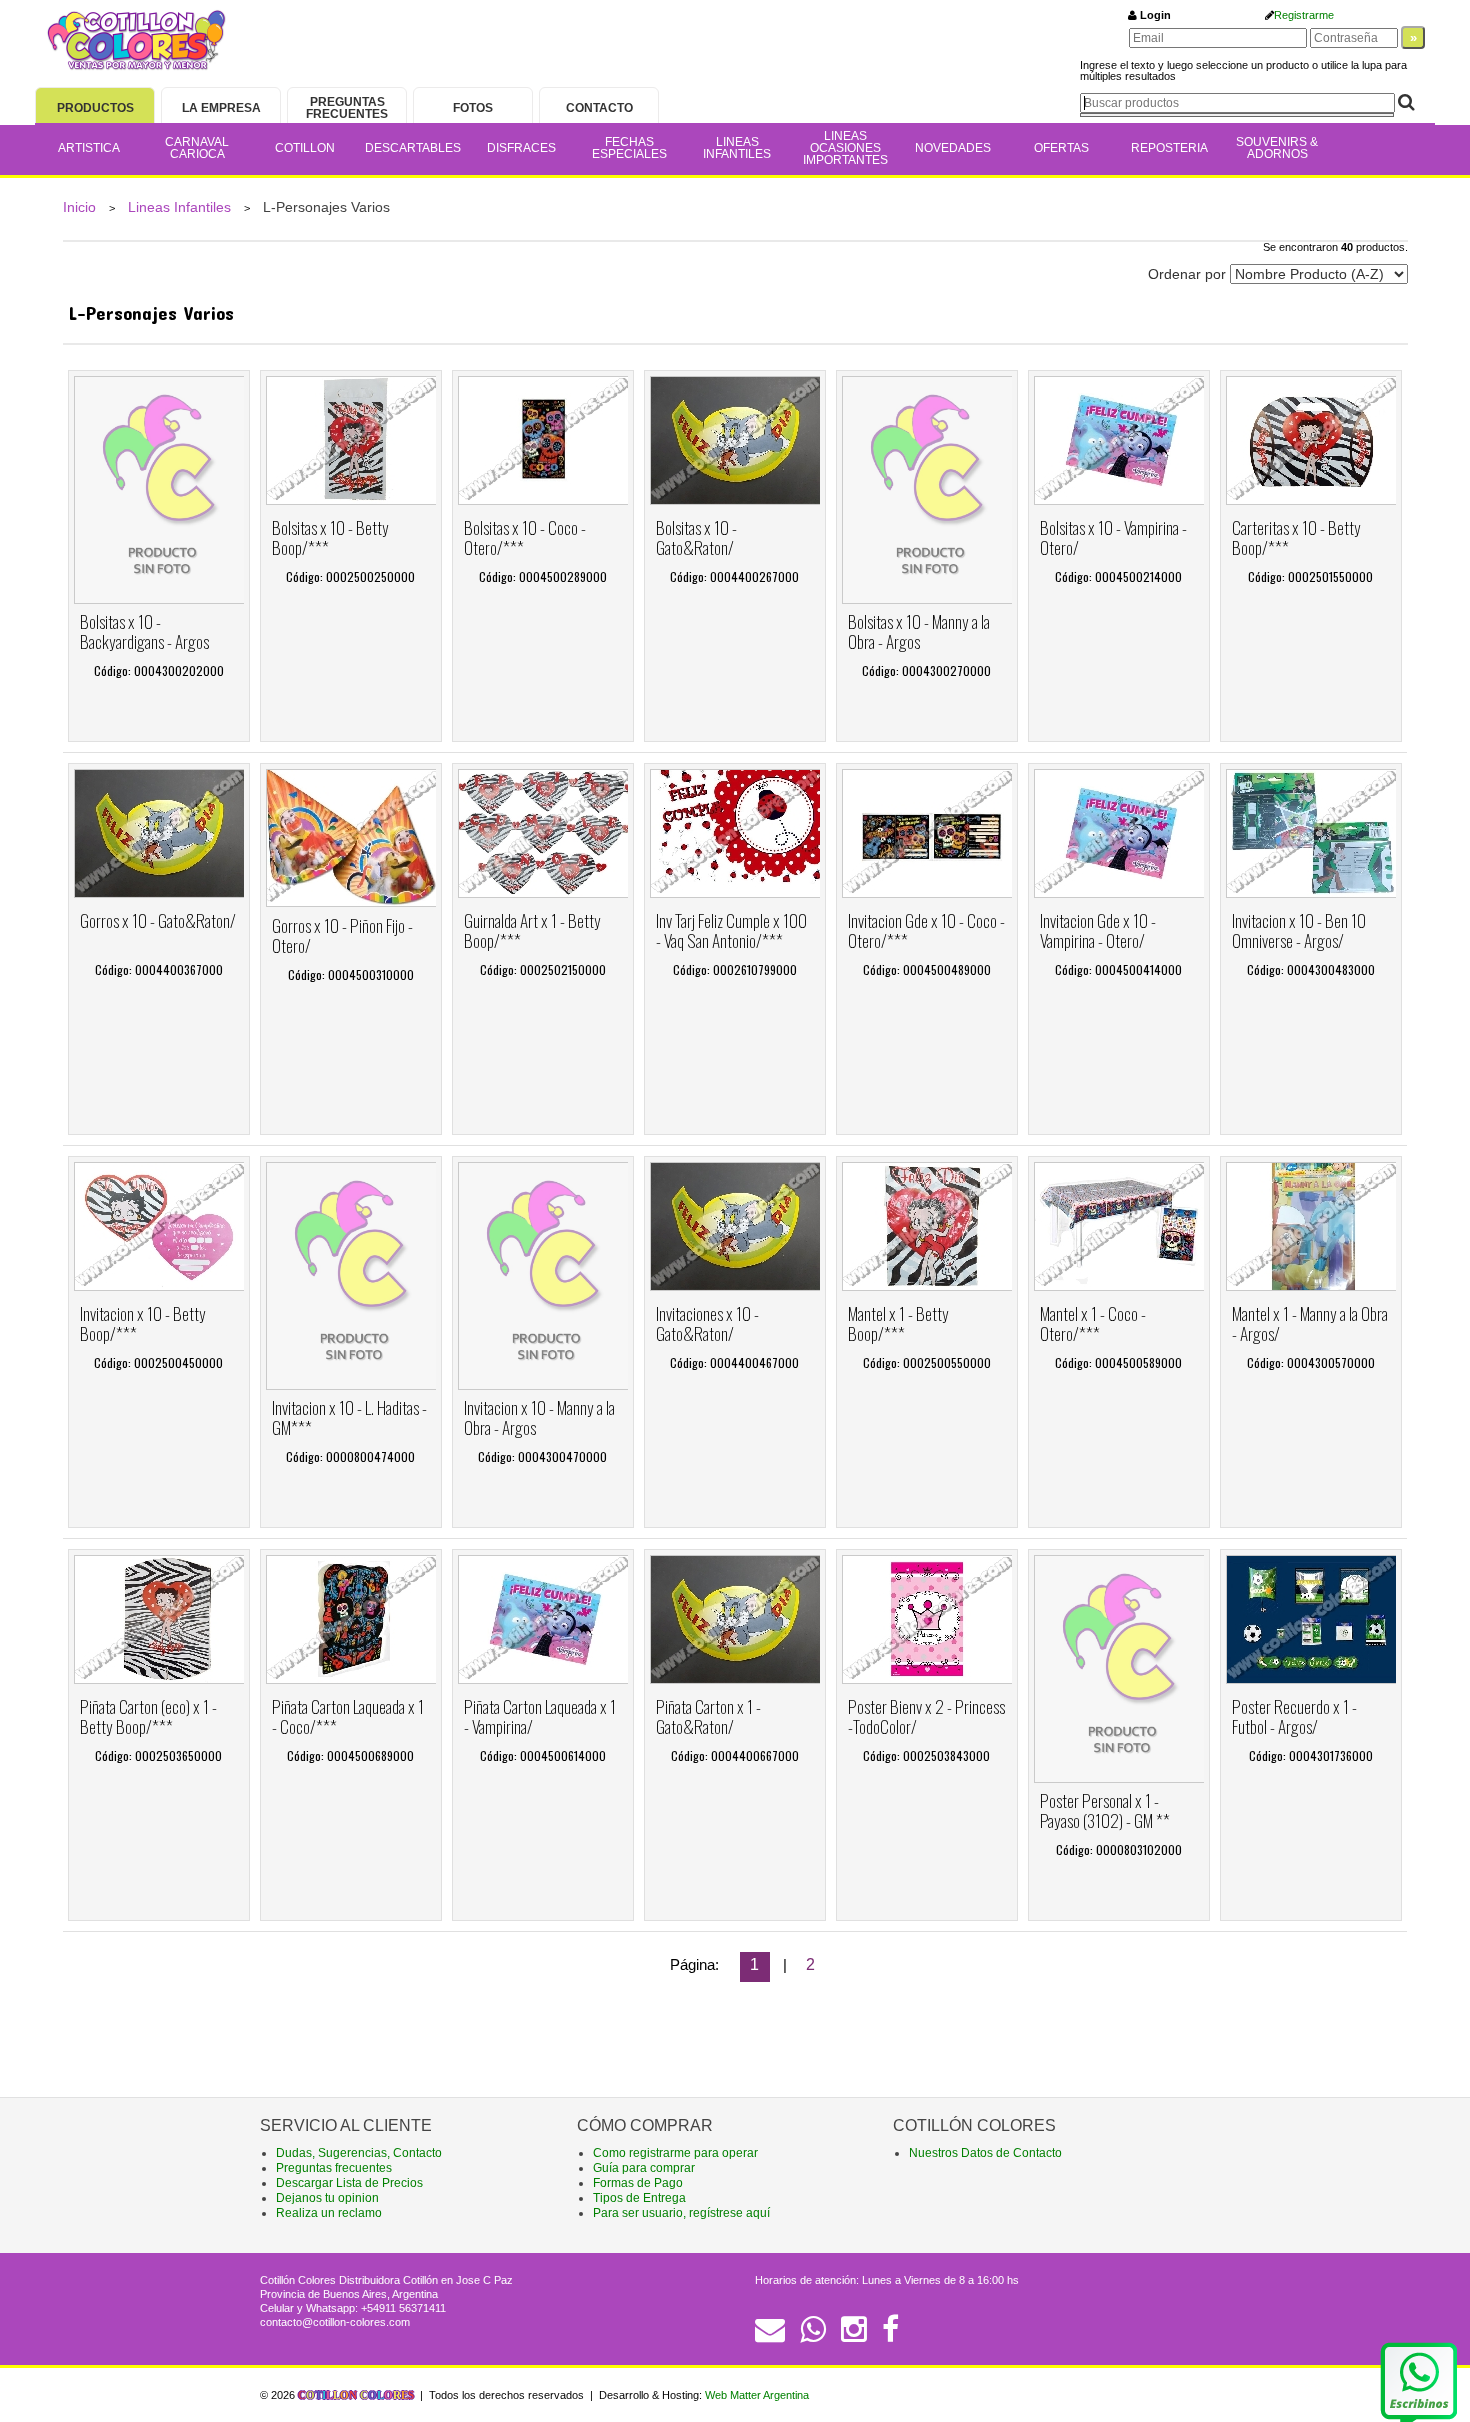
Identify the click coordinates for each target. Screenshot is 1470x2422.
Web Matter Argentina (757, 2395)
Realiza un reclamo (329, 2213)
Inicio (79, 207)
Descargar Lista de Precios (349, 2183)
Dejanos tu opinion (327, 2198)
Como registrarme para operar (675, 2153)
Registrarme (1304, 15)
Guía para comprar (644, 2168)
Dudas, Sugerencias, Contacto (359, 2153)
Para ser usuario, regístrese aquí (681, 2213)
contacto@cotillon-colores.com (335, 2322)
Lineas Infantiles (179, 207)
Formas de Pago (638, 2183)
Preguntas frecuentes (334, 2168)
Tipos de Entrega (639, 2198)
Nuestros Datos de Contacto (985, 2153)
